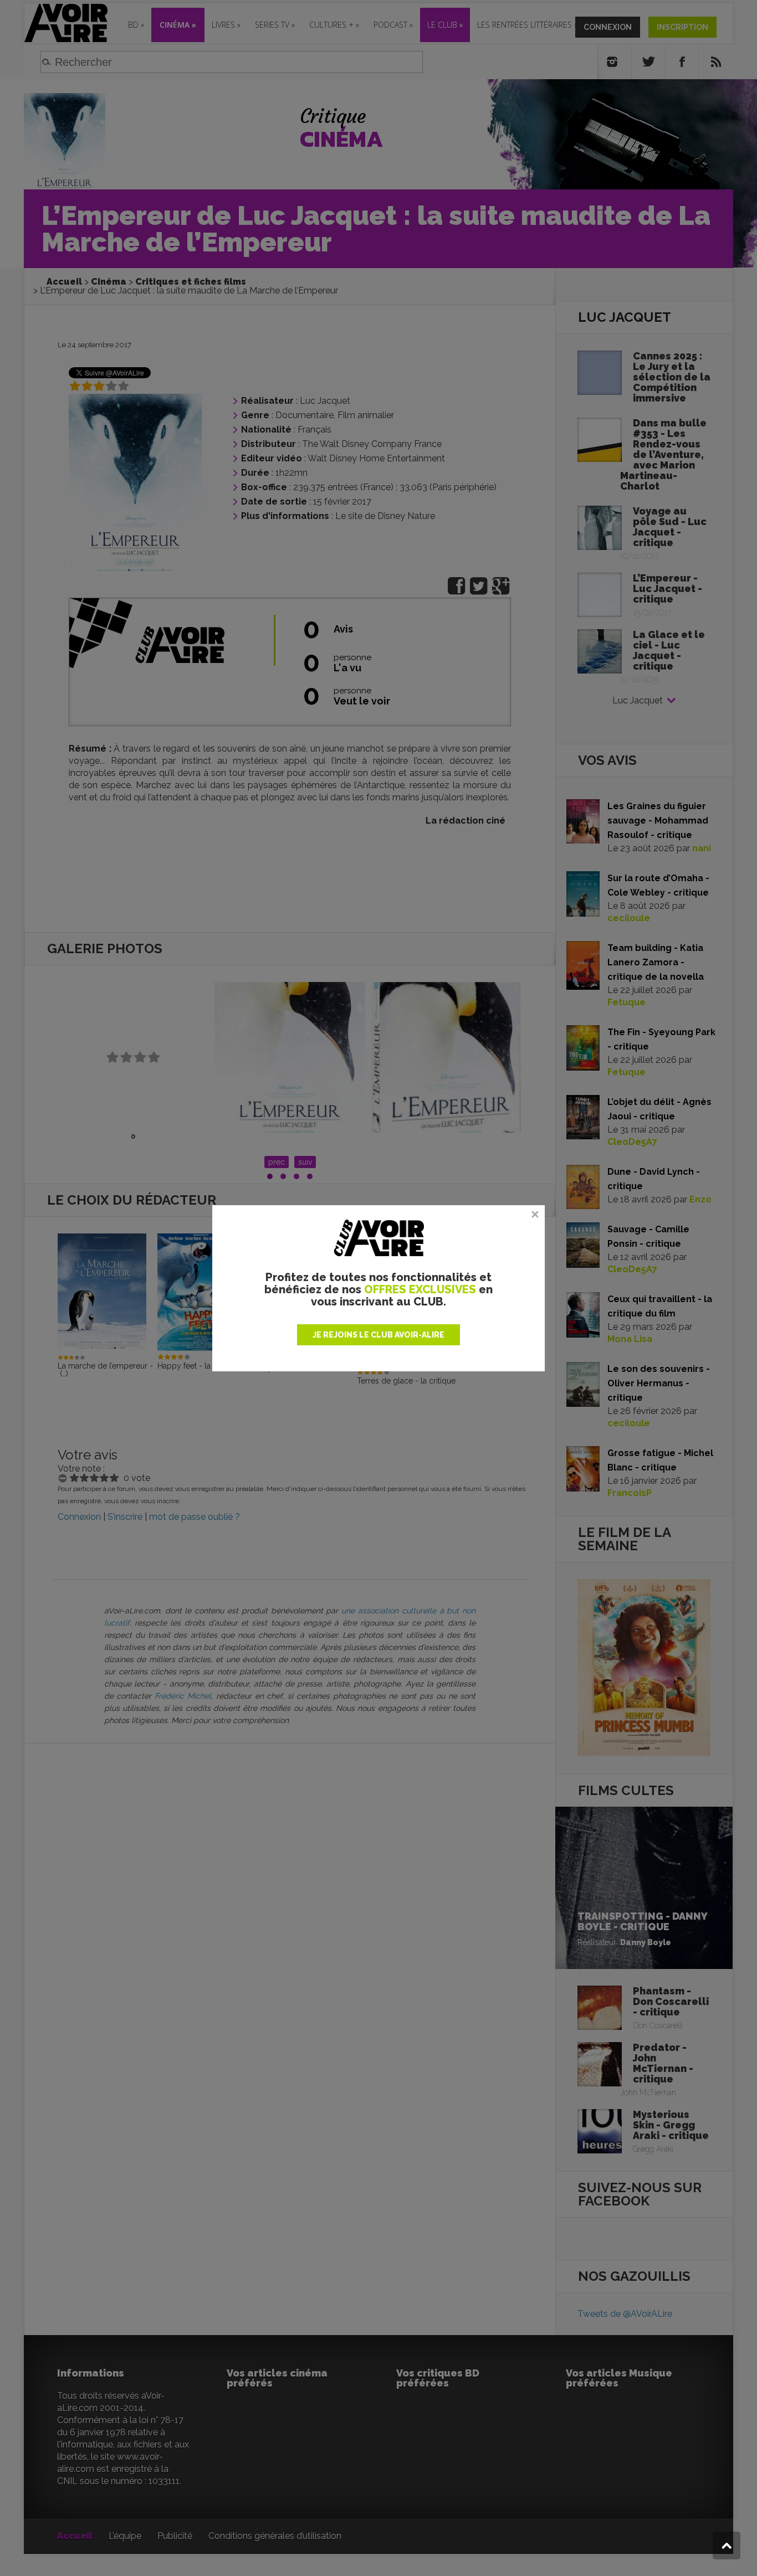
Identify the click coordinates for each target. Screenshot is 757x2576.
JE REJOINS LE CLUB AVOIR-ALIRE (378, 1335)
